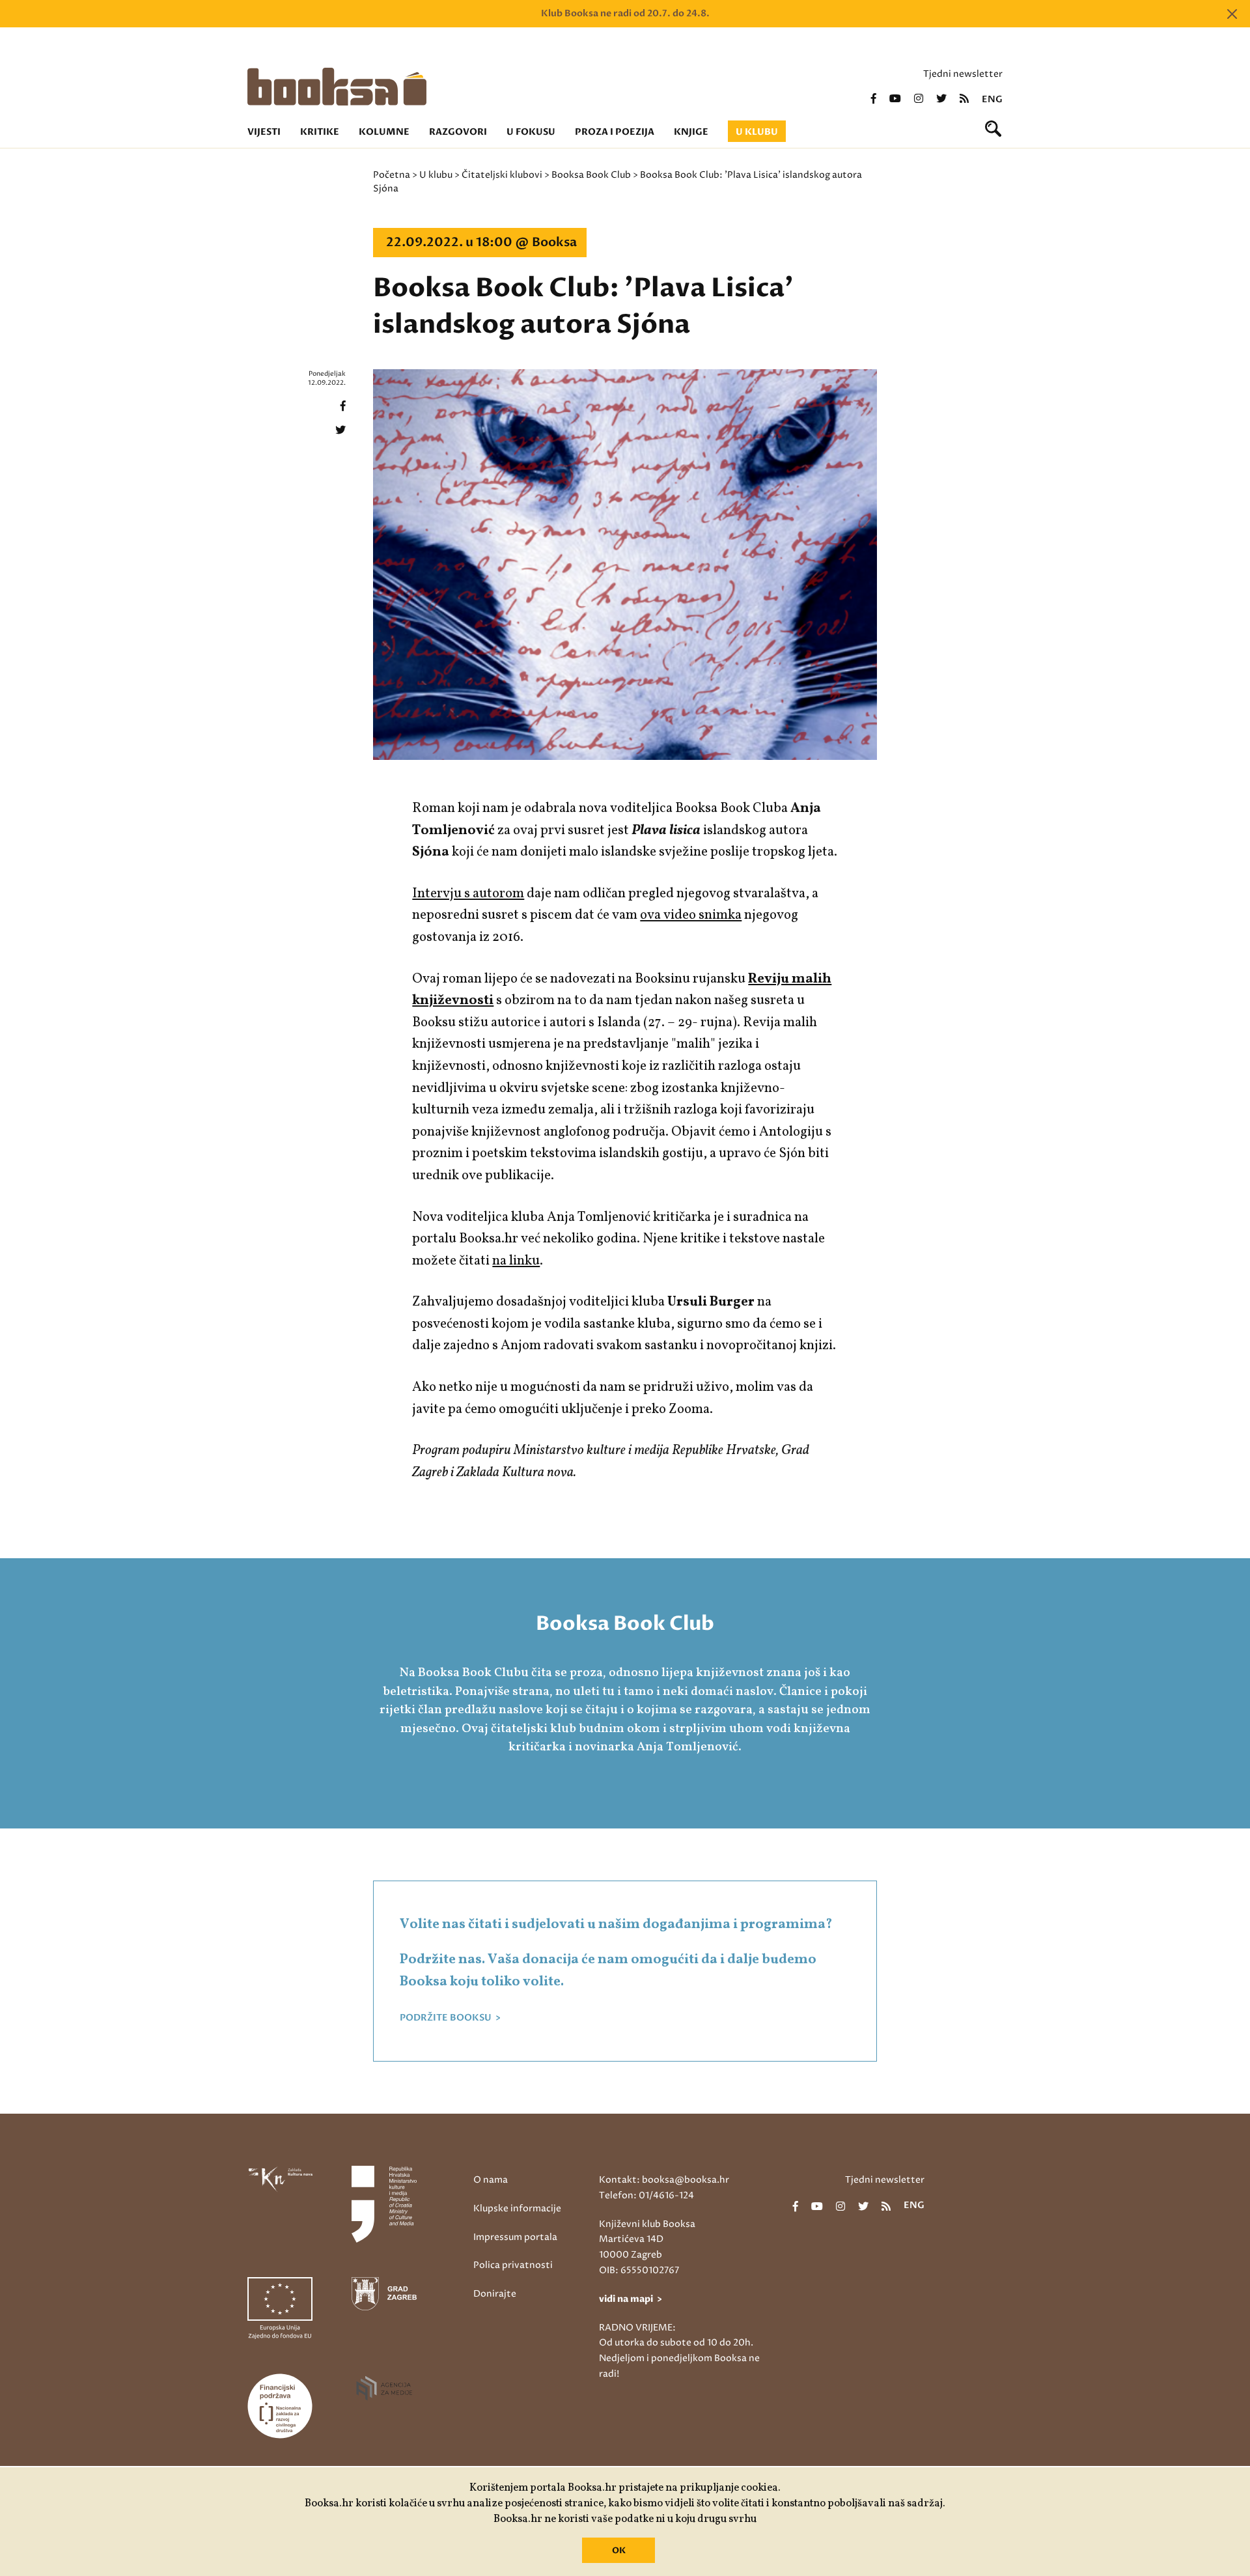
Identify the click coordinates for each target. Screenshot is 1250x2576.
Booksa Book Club (591, 175)
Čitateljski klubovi (502, 175)
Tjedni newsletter (963, 74)
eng (992, 100)
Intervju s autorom (468, 894)
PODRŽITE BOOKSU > (450, 2018)
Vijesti (264, 132)
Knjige (691, 132)
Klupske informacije (517, 2208)
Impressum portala (515, 2237)
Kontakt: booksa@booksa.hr (664, 2180)
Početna (392, 175)
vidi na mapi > (631, 2299)
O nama (491, 2180)
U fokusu (531, 132)
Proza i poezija (615, 132)
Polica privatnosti (513, 2265)
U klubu (757, 132)
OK (619, 2551)
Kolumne (384, 132)
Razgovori (458, 132)
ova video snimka (691, 915)
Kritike (320, 132)
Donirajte (495, 2294)
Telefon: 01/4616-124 (646, 2195)
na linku (516, 1261)
